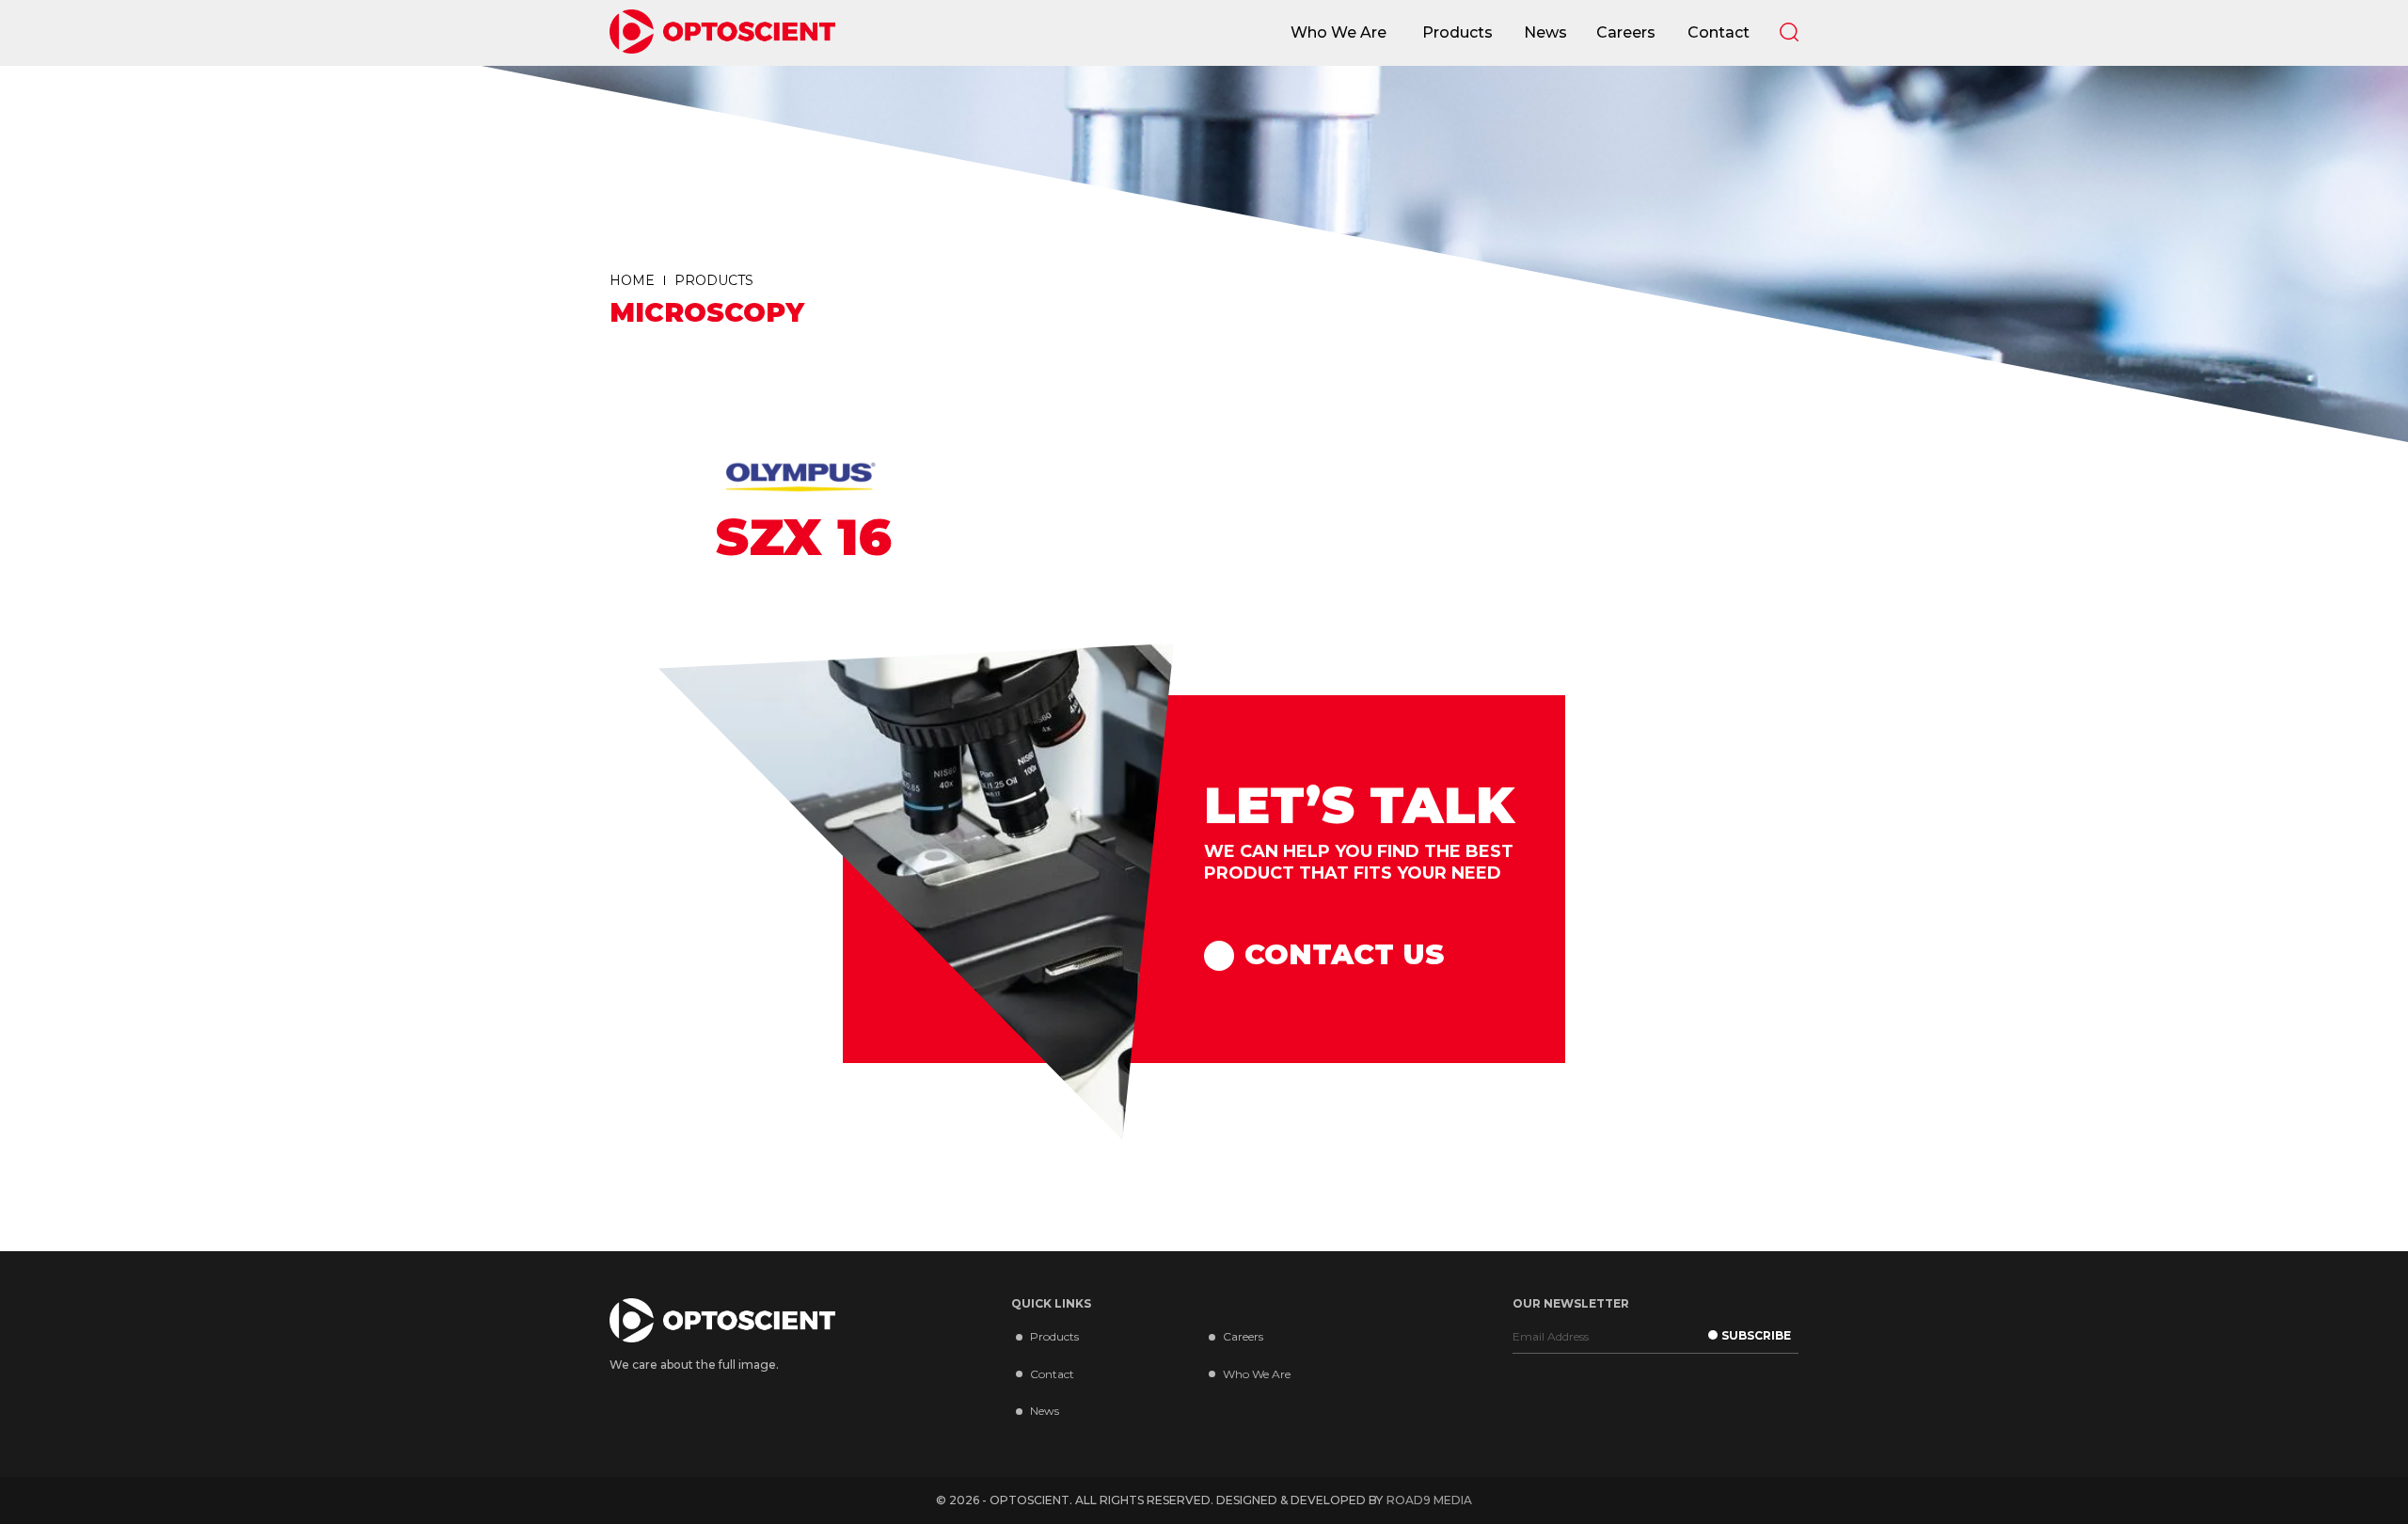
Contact (1052, 1374)
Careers (1243, 1336)
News (1045, 1411)
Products (1054, 1336)
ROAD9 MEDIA (1429, 1500)
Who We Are (1257, 1374)
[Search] (1789, 32)
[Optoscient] (722, 33)
